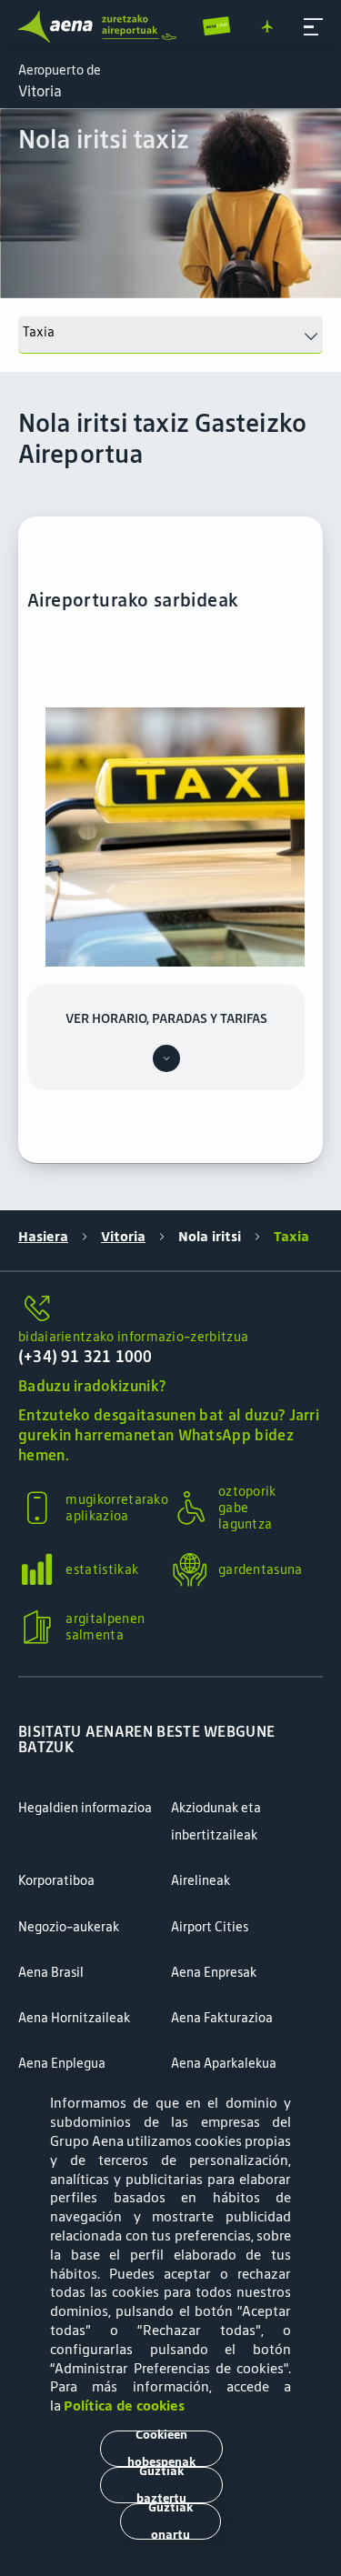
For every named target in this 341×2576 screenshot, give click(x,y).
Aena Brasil (51, 1972)
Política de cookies (124, 2406)
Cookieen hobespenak (161, 2449)
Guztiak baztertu (161, 2485)
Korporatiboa (56, 1880)
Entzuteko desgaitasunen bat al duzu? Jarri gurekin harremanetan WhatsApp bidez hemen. (169, 1435)
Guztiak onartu (170, 2521)
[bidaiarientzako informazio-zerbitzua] (170, 1309)
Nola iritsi (210, 1237)
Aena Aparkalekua (224, 2063)
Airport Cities (210, 1927)
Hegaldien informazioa (85, 1808)
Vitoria (123, 1237)
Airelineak (201, 1880)
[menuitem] (170, 203)
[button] (313, 27)
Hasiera (43, 1237)
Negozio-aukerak (69, 1927)
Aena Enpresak (214, 1972)
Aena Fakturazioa (222, 2018)
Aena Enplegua (62, 2063)
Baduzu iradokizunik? (92, 1386)
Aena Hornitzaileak (74, 2018)
